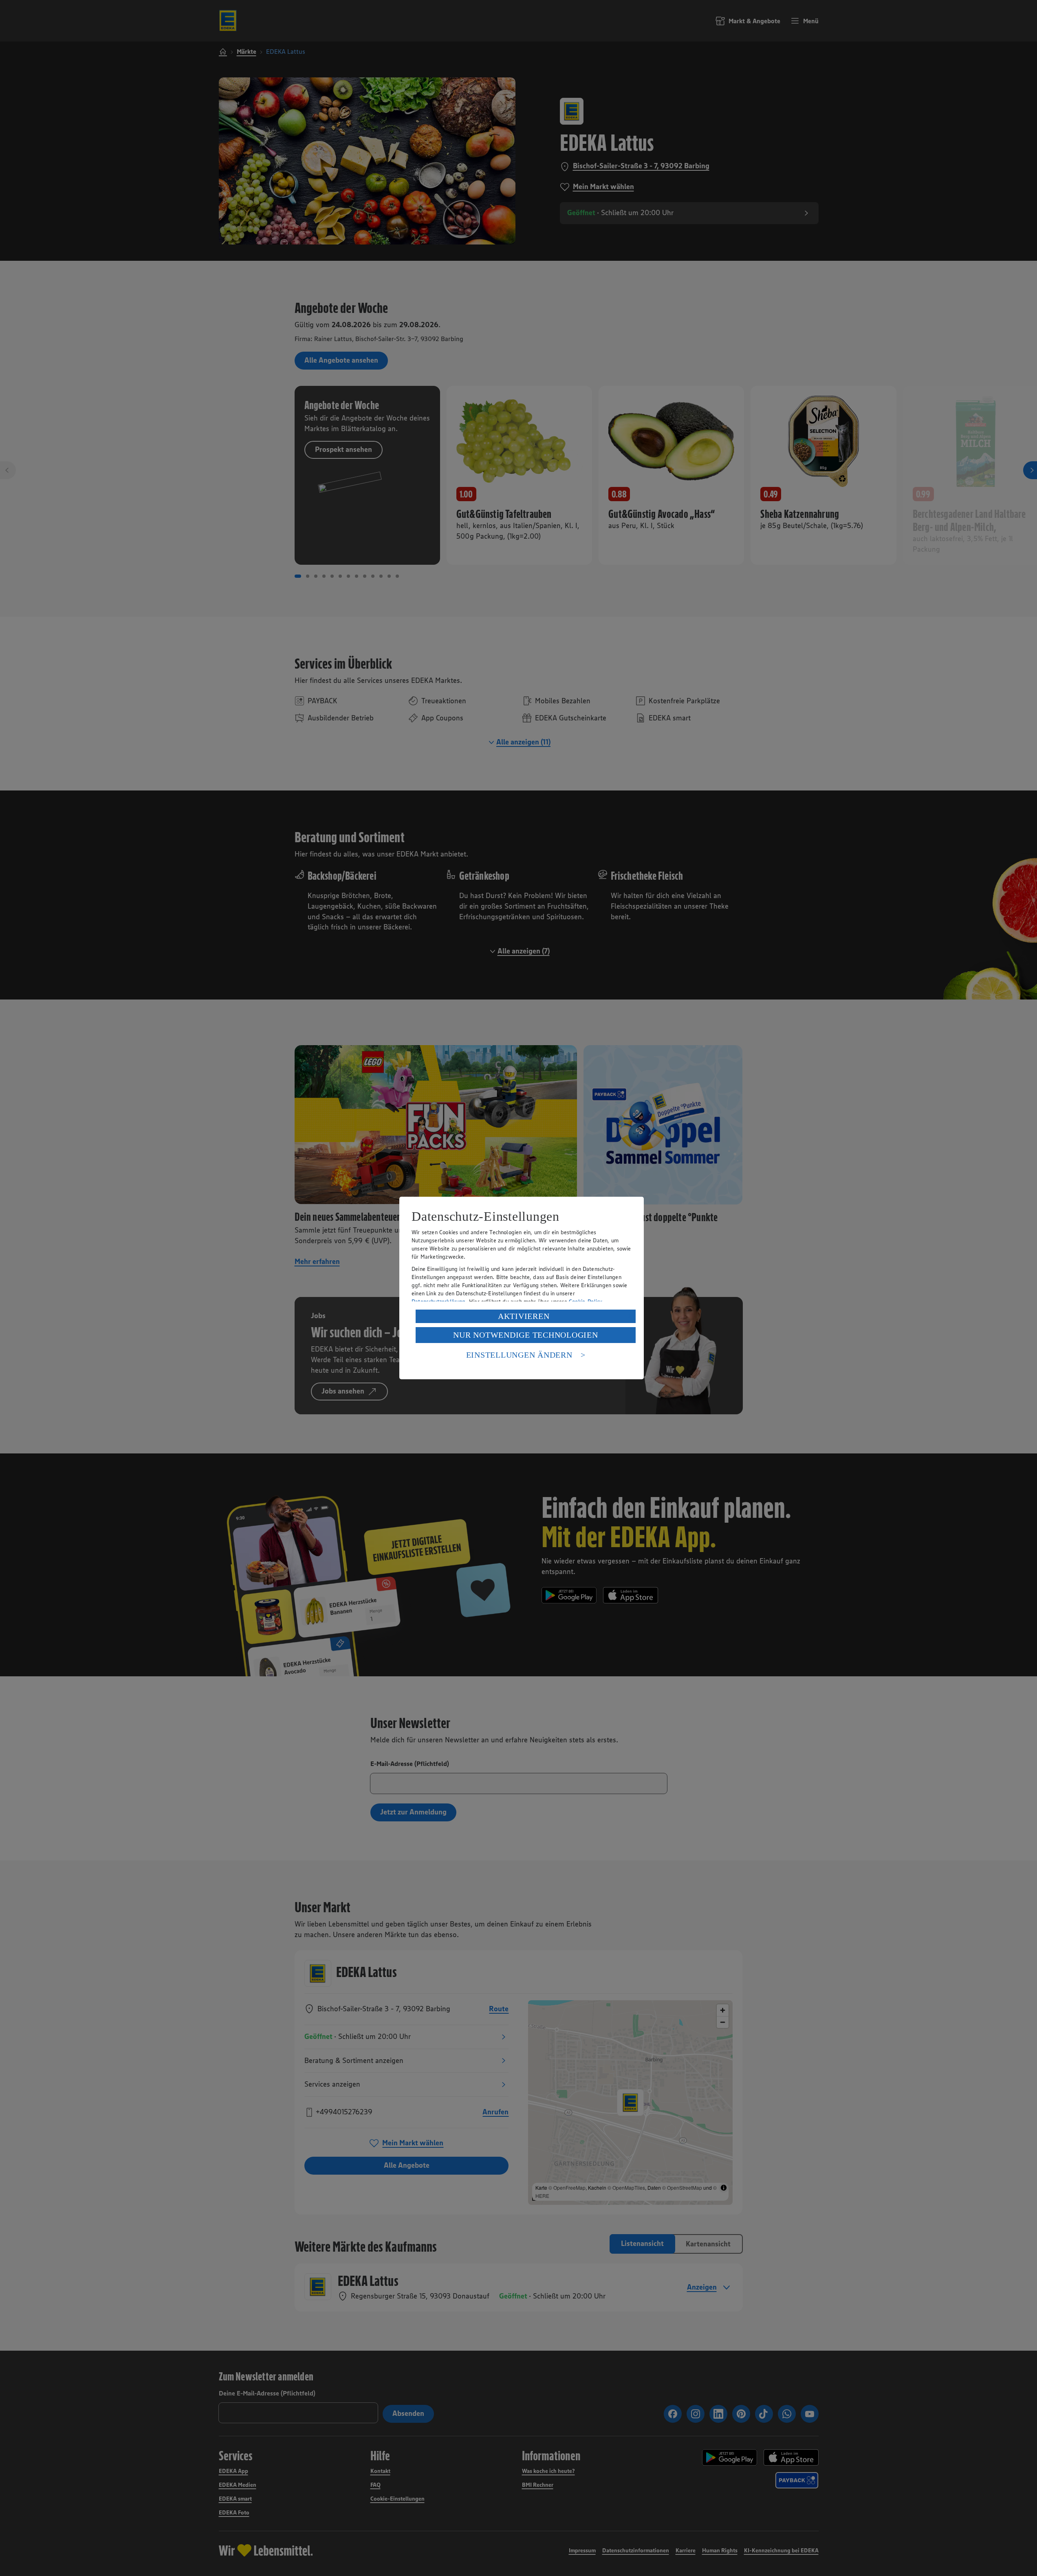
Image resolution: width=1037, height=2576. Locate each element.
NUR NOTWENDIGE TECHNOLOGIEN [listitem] (525, 1335)
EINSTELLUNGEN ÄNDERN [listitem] (519, 1355)
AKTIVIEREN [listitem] (524, 1316)
